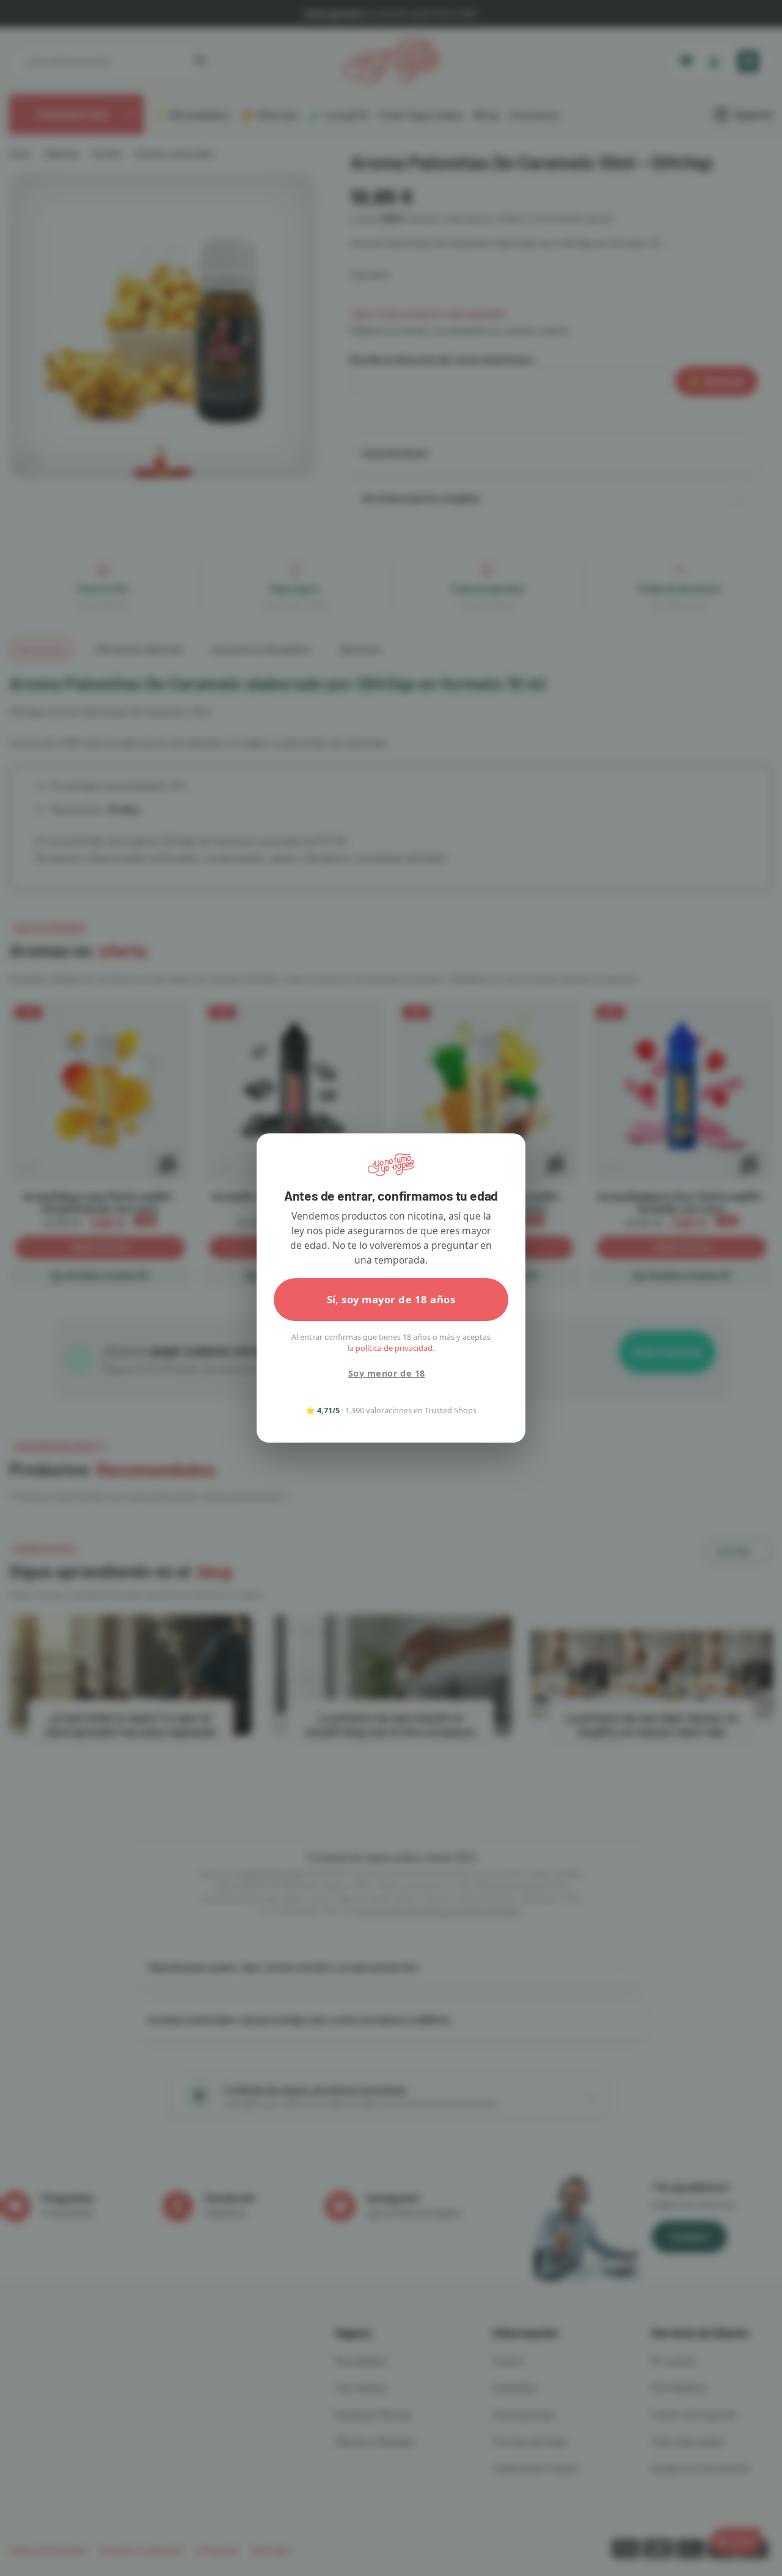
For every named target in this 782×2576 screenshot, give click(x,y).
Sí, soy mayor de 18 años (391, 1299)
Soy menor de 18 (386, 1373)
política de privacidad (394, 1348)
